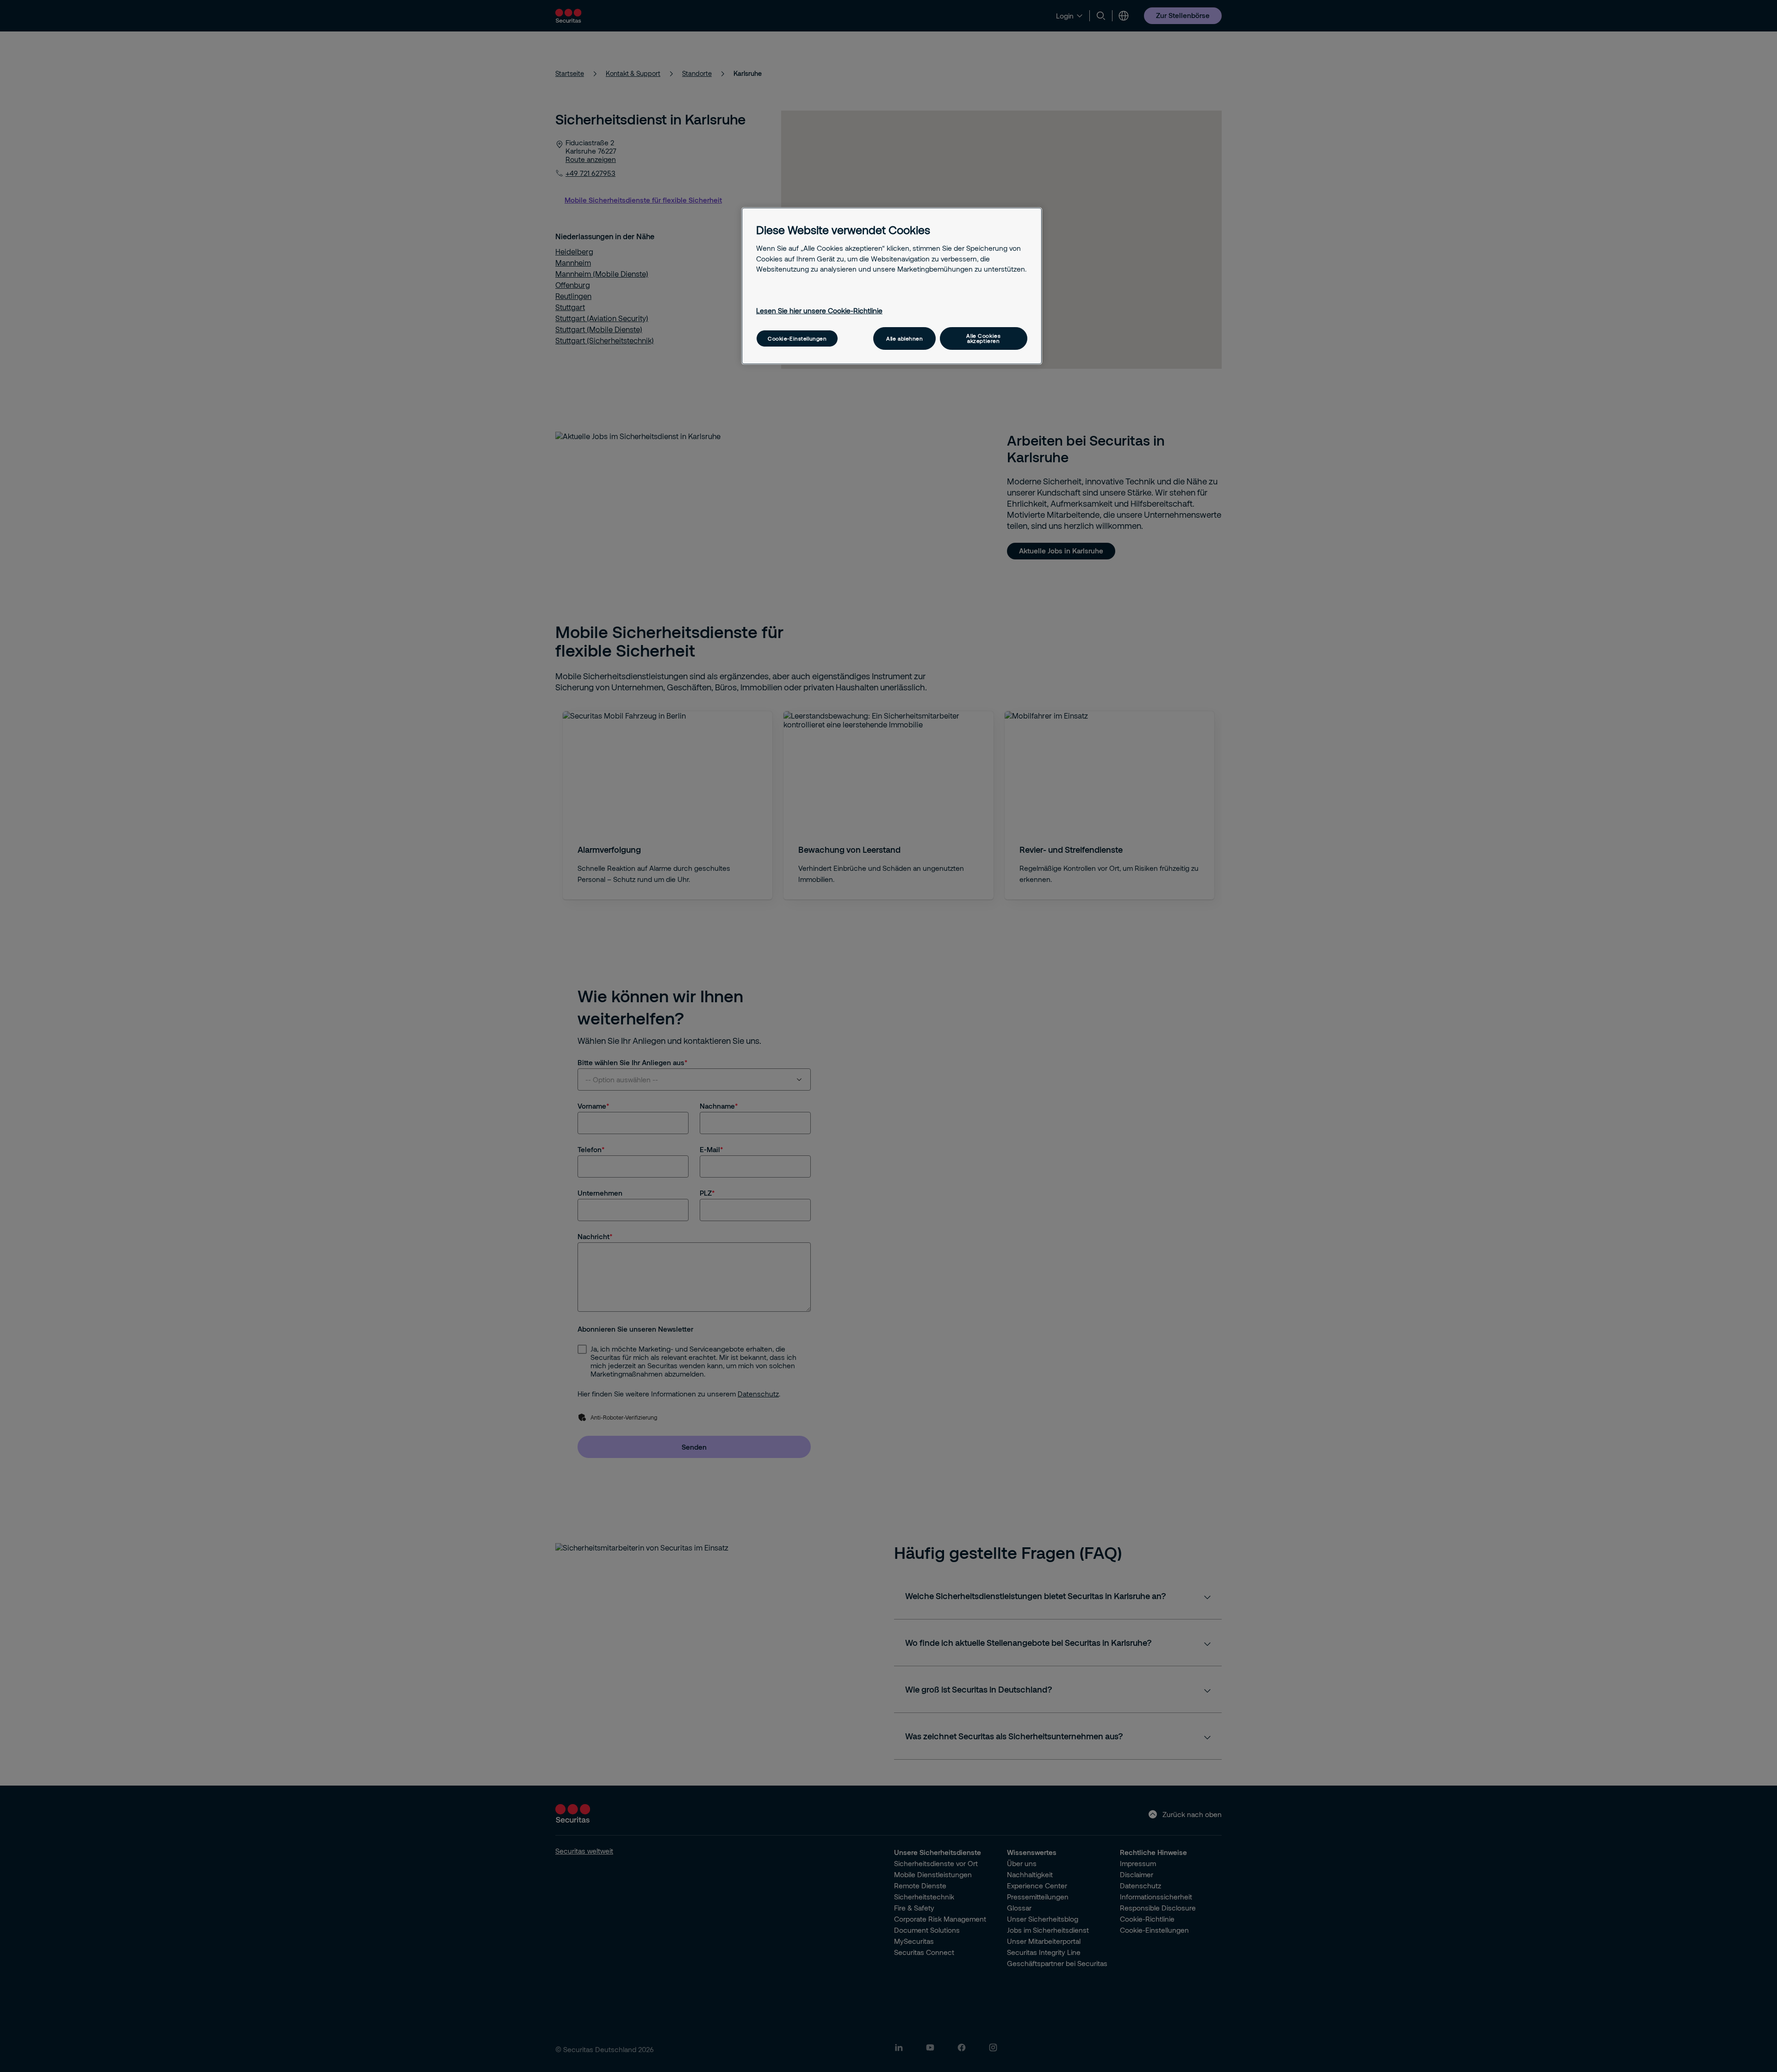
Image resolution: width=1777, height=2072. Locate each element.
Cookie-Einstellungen (797, 338)
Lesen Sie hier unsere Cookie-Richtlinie (819, 310)
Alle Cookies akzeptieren (983, 338)
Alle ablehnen (904, 338)
